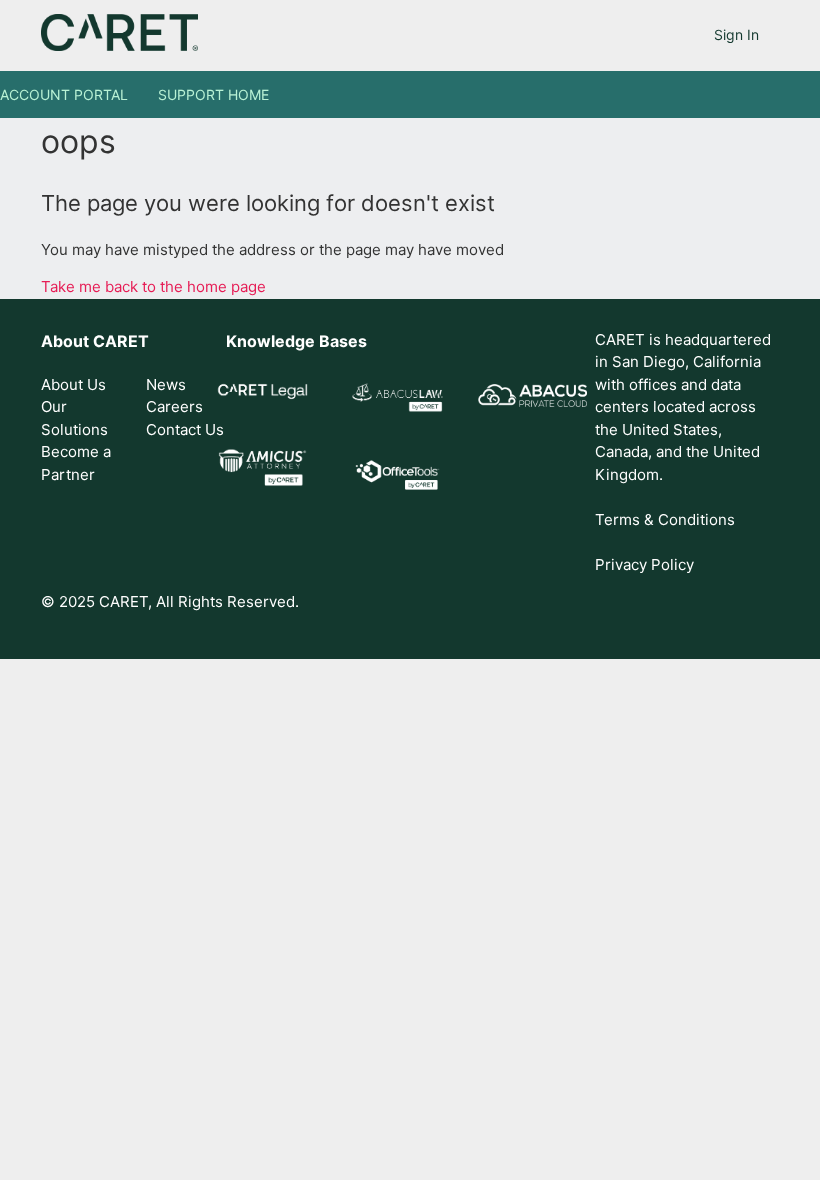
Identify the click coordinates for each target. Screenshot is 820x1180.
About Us (73, 384)
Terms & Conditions (665, 519)
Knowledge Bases (296, 341)
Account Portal (64, 94)
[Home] (119, 45)
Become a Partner (76, 463)
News (166, 384)
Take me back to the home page (153, 286)
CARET (121, 341)
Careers (174, 406)
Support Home (213, 94)
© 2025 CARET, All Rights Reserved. (170, 601)
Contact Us (185, 429)
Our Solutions (74, 418)
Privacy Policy (644, 564)
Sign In (736, 34)
